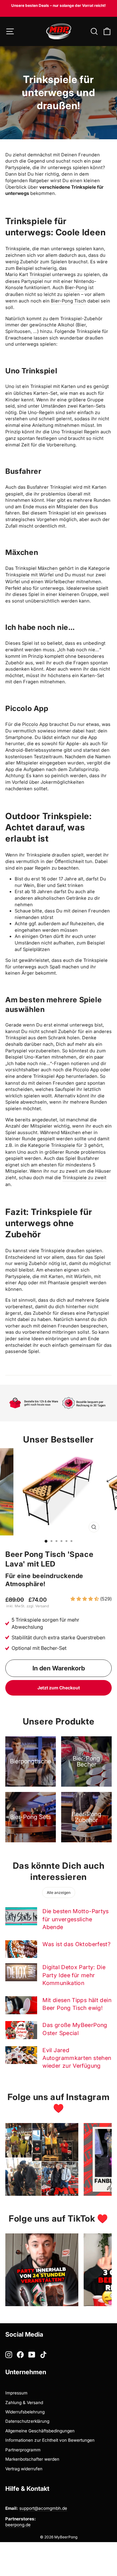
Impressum (16, 2393)
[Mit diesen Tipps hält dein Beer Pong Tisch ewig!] (21, 2005)
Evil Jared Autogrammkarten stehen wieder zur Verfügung (77, 2058)
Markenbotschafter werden (32, 2459)
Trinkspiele (17, 249)
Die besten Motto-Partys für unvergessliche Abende (76, 1919)
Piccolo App (35, 724)
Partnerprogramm (23, 2450)
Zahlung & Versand (24, 2403)
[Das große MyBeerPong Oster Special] (21, 2030)
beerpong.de (18, 2525)
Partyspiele (18, 168)
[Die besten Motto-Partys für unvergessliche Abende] (21, 1916)
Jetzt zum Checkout (59, 1688)
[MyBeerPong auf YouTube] (32, 2355)
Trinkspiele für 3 (69, 1145)
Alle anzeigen (59, 1893)
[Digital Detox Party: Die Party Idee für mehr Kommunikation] (21, 1972)
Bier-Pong (76, 288)
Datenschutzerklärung (27, 2421)
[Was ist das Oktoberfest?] (21, 1949)
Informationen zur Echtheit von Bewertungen (50, 2440)
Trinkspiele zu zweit (84, 1178)
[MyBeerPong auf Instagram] (9, 2355)
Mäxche (46, 568)
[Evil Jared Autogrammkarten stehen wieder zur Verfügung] (21, 2055)
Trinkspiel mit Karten (53, 386)
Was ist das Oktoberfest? (76, 1944)
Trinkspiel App (49, 1076)
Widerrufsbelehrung (25, 2412)
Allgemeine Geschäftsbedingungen (40, 2431)
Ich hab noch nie (77, 650)
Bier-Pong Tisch (68, 301)
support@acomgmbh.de (43, 2508)
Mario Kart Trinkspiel (28, 275)
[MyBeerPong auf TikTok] (43, 2355)
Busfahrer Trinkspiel (49, 487)
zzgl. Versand (38, 1606)
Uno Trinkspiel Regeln (75, 432)
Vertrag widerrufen (24, 2469)
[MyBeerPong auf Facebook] (20, 2355)
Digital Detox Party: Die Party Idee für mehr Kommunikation (74, 1975)
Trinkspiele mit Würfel (29, 575)
